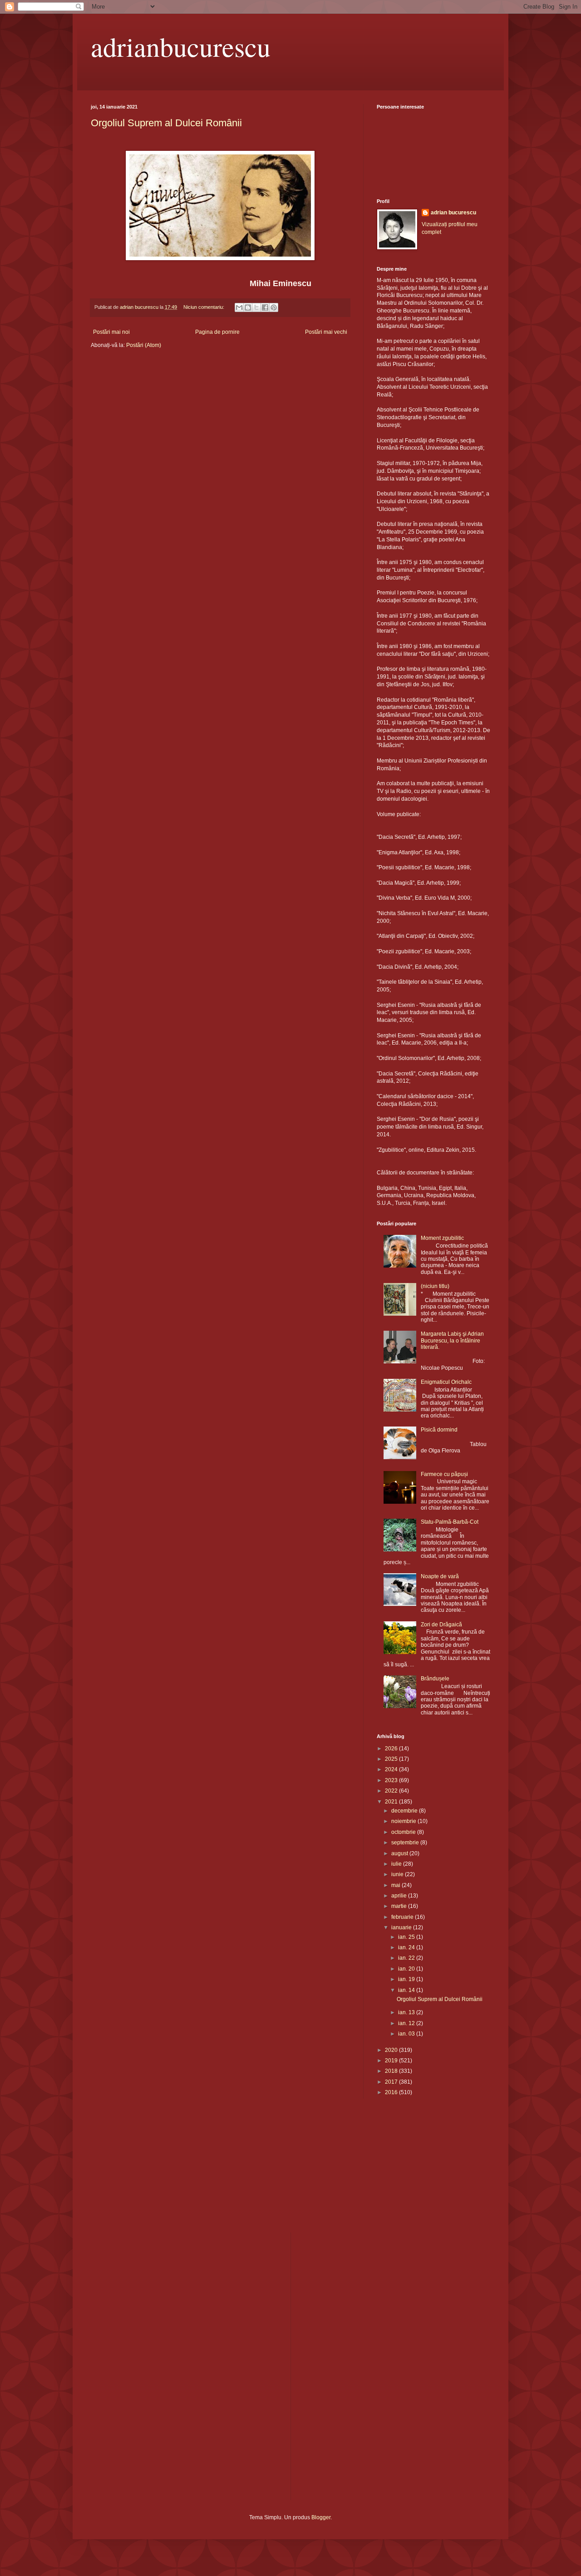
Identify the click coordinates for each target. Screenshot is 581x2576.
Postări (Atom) (144, 345)
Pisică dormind (439, 1430)
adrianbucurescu (181, 46)
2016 (392, 2092)
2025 (392, 1759)
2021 (392, 1802)
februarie (403, 1917)
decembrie (405, 1811)
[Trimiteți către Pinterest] (274, 307)
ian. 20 (407, 1969)
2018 (392, 2071)
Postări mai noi (111, 332)
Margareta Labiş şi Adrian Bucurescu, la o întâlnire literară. (452, 1340)
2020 (392, 2050)
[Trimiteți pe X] (256, 307)
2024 (392, 1769)
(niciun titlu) (435, 1286)
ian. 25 (407, 1937)
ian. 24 (407, 1947)
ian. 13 (407, 2012)
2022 (392, 1791)
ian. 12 (407, 2023)
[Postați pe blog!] (248, 307)
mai (396, 1885)
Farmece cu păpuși (444, 1474)
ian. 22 (407, 1958)
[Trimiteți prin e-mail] (239, 307)
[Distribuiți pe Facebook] (265, 307)
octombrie (404, 1832)
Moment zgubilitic (442, 1238)
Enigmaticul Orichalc (446, 1382)
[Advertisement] (136, 2171)
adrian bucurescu (453, 213)
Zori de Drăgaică (441, 1625)
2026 (392, 1749)
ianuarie (402, 1927)
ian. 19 (407, 1979)
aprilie (400, 1896)
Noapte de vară (440, 1576)
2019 (392, 2061)
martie (400, 1906)
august (400, 1853)
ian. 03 (407, 2034)
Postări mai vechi (326, 332)
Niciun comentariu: (204, 307)
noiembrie (404, 1821)
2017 (392, 2082)
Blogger (321, 2517)
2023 (392, 1780)
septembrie (406, 1843)
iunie (398, 1874)
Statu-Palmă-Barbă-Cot (450, 1522)
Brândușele (435, 1679)
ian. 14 (407, 1990)
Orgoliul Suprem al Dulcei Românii (166, 123)
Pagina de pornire (217, 332)
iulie (397, 1864)
